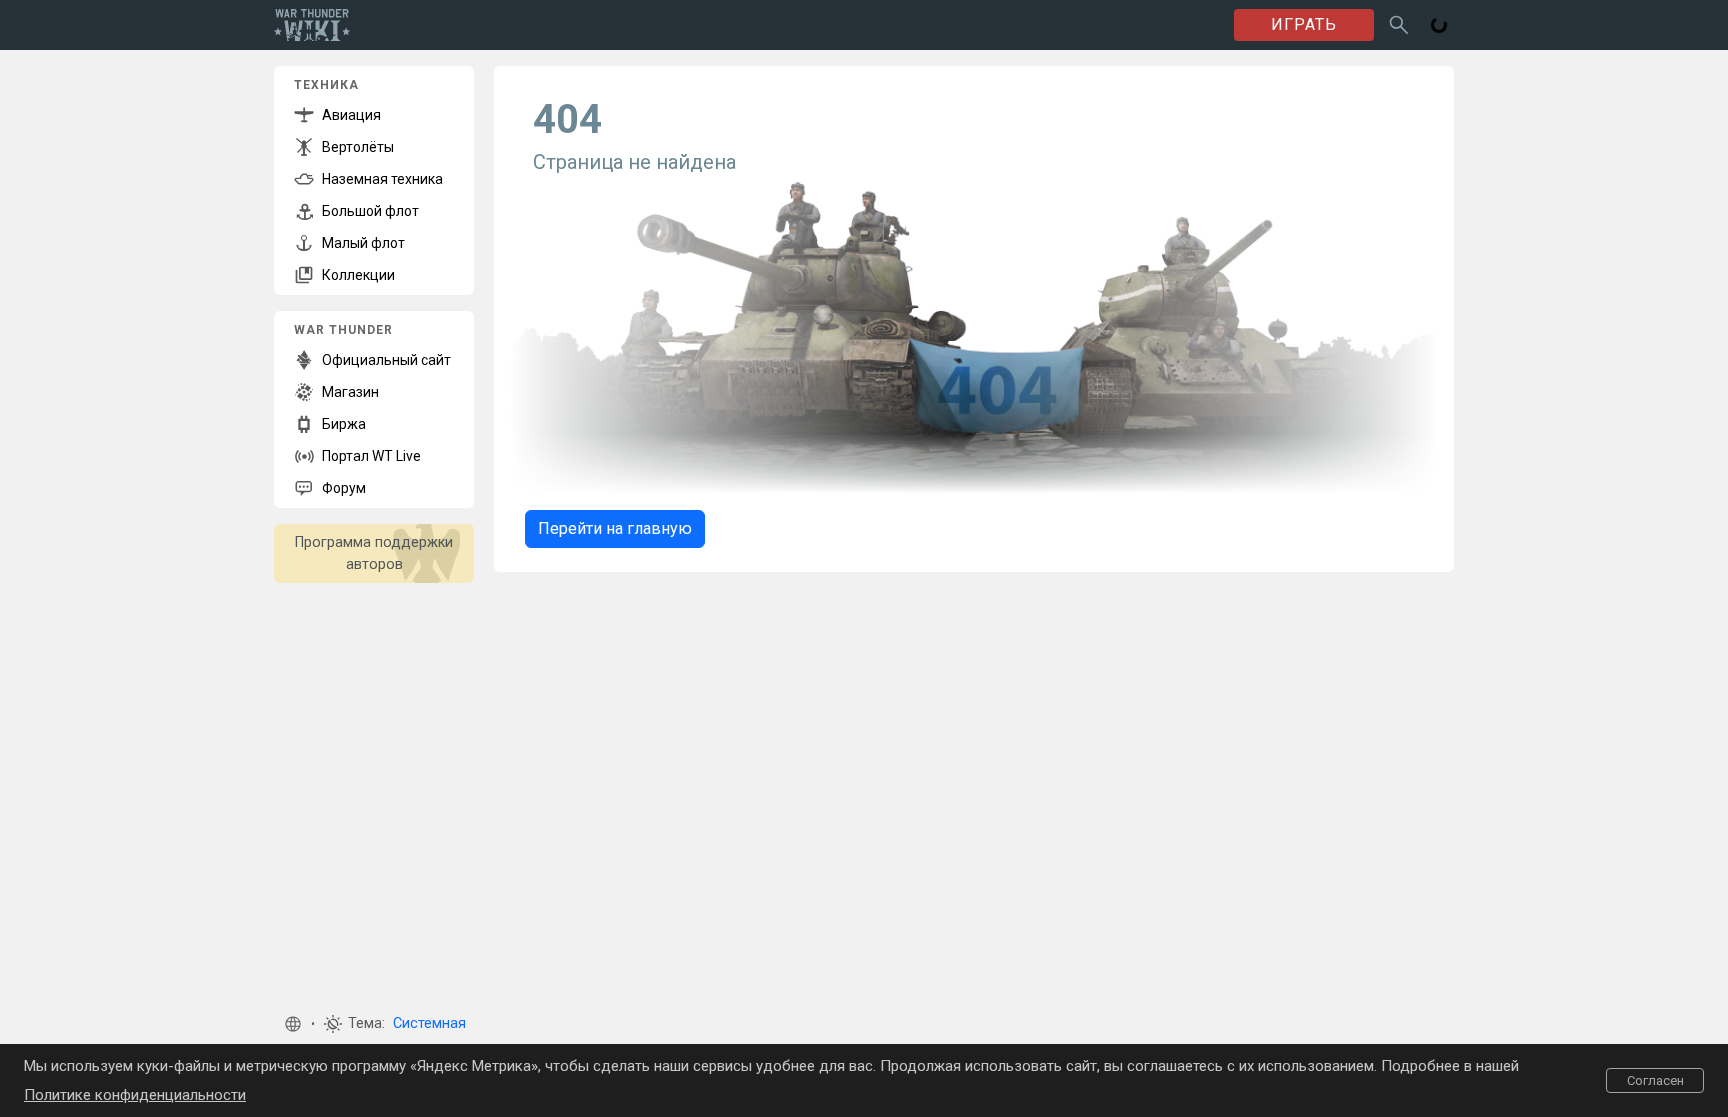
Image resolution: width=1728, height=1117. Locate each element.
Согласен (1655, 1080)
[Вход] (1439, 25)
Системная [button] (429, 1023)
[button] (293, 1024)
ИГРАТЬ (1304, 24)
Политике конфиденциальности (135, 1095)
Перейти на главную (615, 528)
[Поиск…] (1399, 25)
